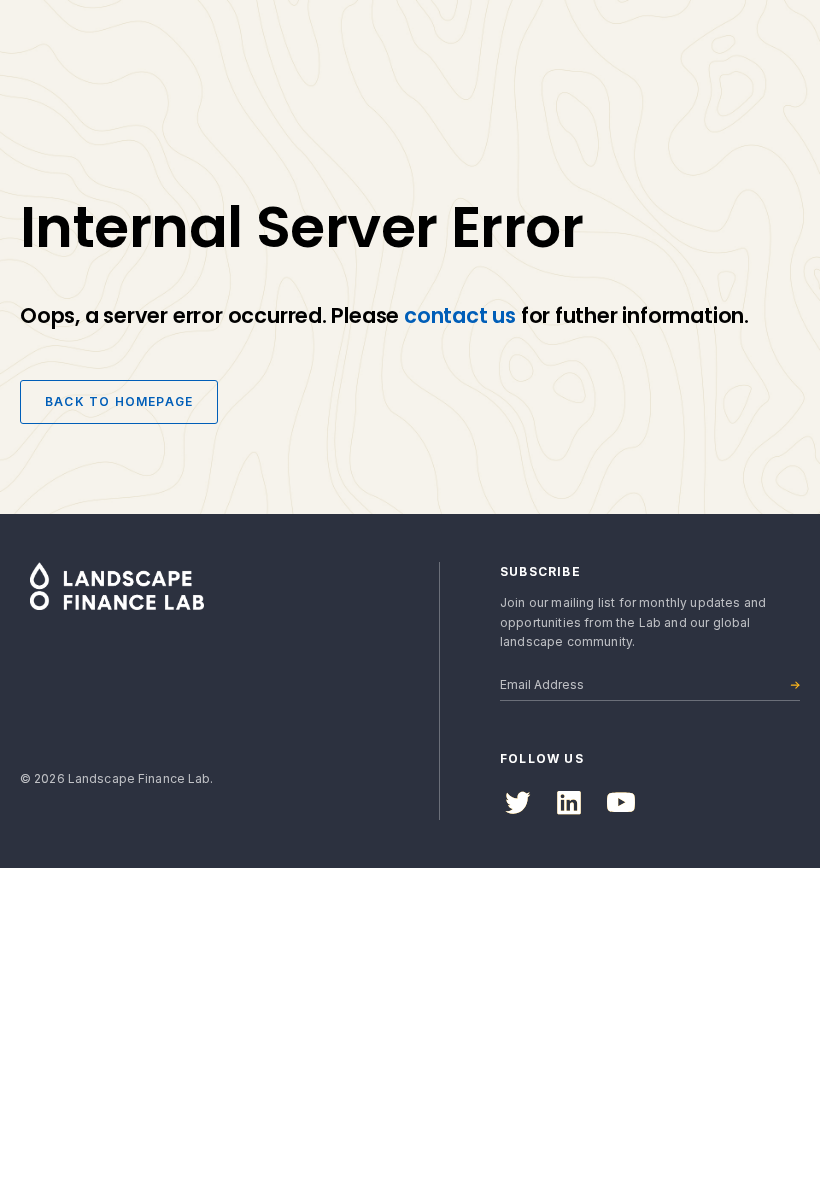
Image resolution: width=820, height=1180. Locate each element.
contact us (460, 315)
